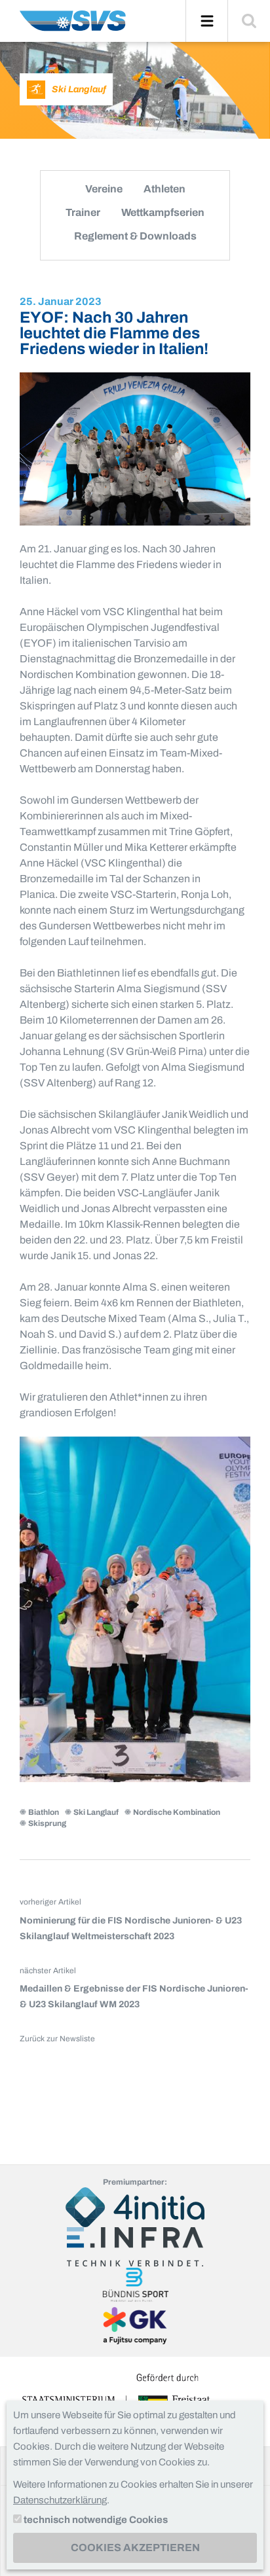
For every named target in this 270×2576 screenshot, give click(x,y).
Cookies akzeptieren (135, 2548)
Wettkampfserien (163, 212)
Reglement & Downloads (135, 236)
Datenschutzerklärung (60, 2500)
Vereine (104, 189)
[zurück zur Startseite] (73, 26)
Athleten (164, 189)
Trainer (83, 212)
